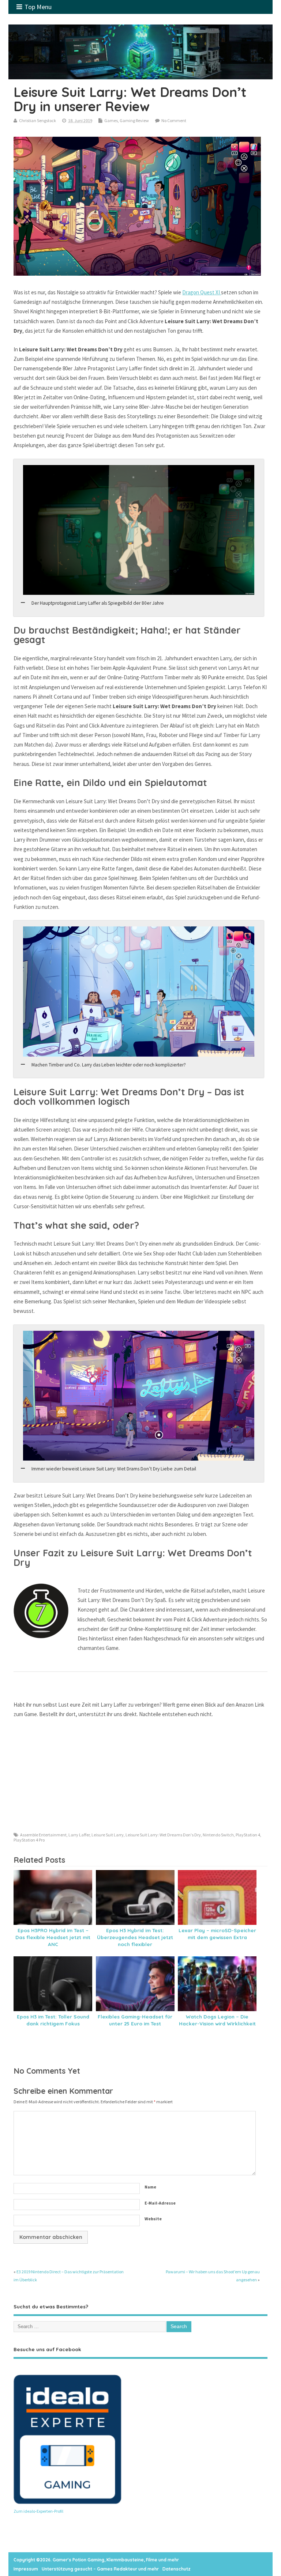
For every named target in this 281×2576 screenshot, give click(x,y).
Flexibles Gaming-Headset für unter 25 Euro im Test (135, 2020)
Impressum (26, 2569)
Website (153, 2219)
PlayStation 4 (248, 1835)
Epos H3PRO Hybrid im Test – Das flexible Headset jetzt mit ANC (53, 1937)
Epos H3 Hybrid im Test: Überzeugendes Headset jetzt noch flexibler (135, 1937)
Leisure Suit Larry (108, 1835)
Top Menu (38, 7)
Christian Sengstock (38, 120)
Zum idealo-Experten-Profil (38, 2511)
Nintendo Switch (218, 1835)
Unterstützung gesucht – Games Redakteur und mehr (100, 2569)
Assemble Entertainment (43, 1835)
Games (111, 120)
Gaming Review (134, 120)
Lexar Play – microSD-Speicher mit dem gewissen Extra (217, 1934)
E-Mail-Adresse (160, 2203)
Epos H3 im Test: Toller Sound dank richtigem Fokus (53, 2020)
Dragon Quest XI (202, 292)
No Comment (174, 120)
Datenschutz (177, 2569)
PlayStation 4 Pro (29, 1840)
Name (150, 2187)
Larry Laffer (79, 1835)
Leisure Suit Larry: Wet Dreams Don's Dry (163, 1835)
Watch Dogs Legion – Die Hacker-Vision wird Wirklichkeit (217, 2020)
